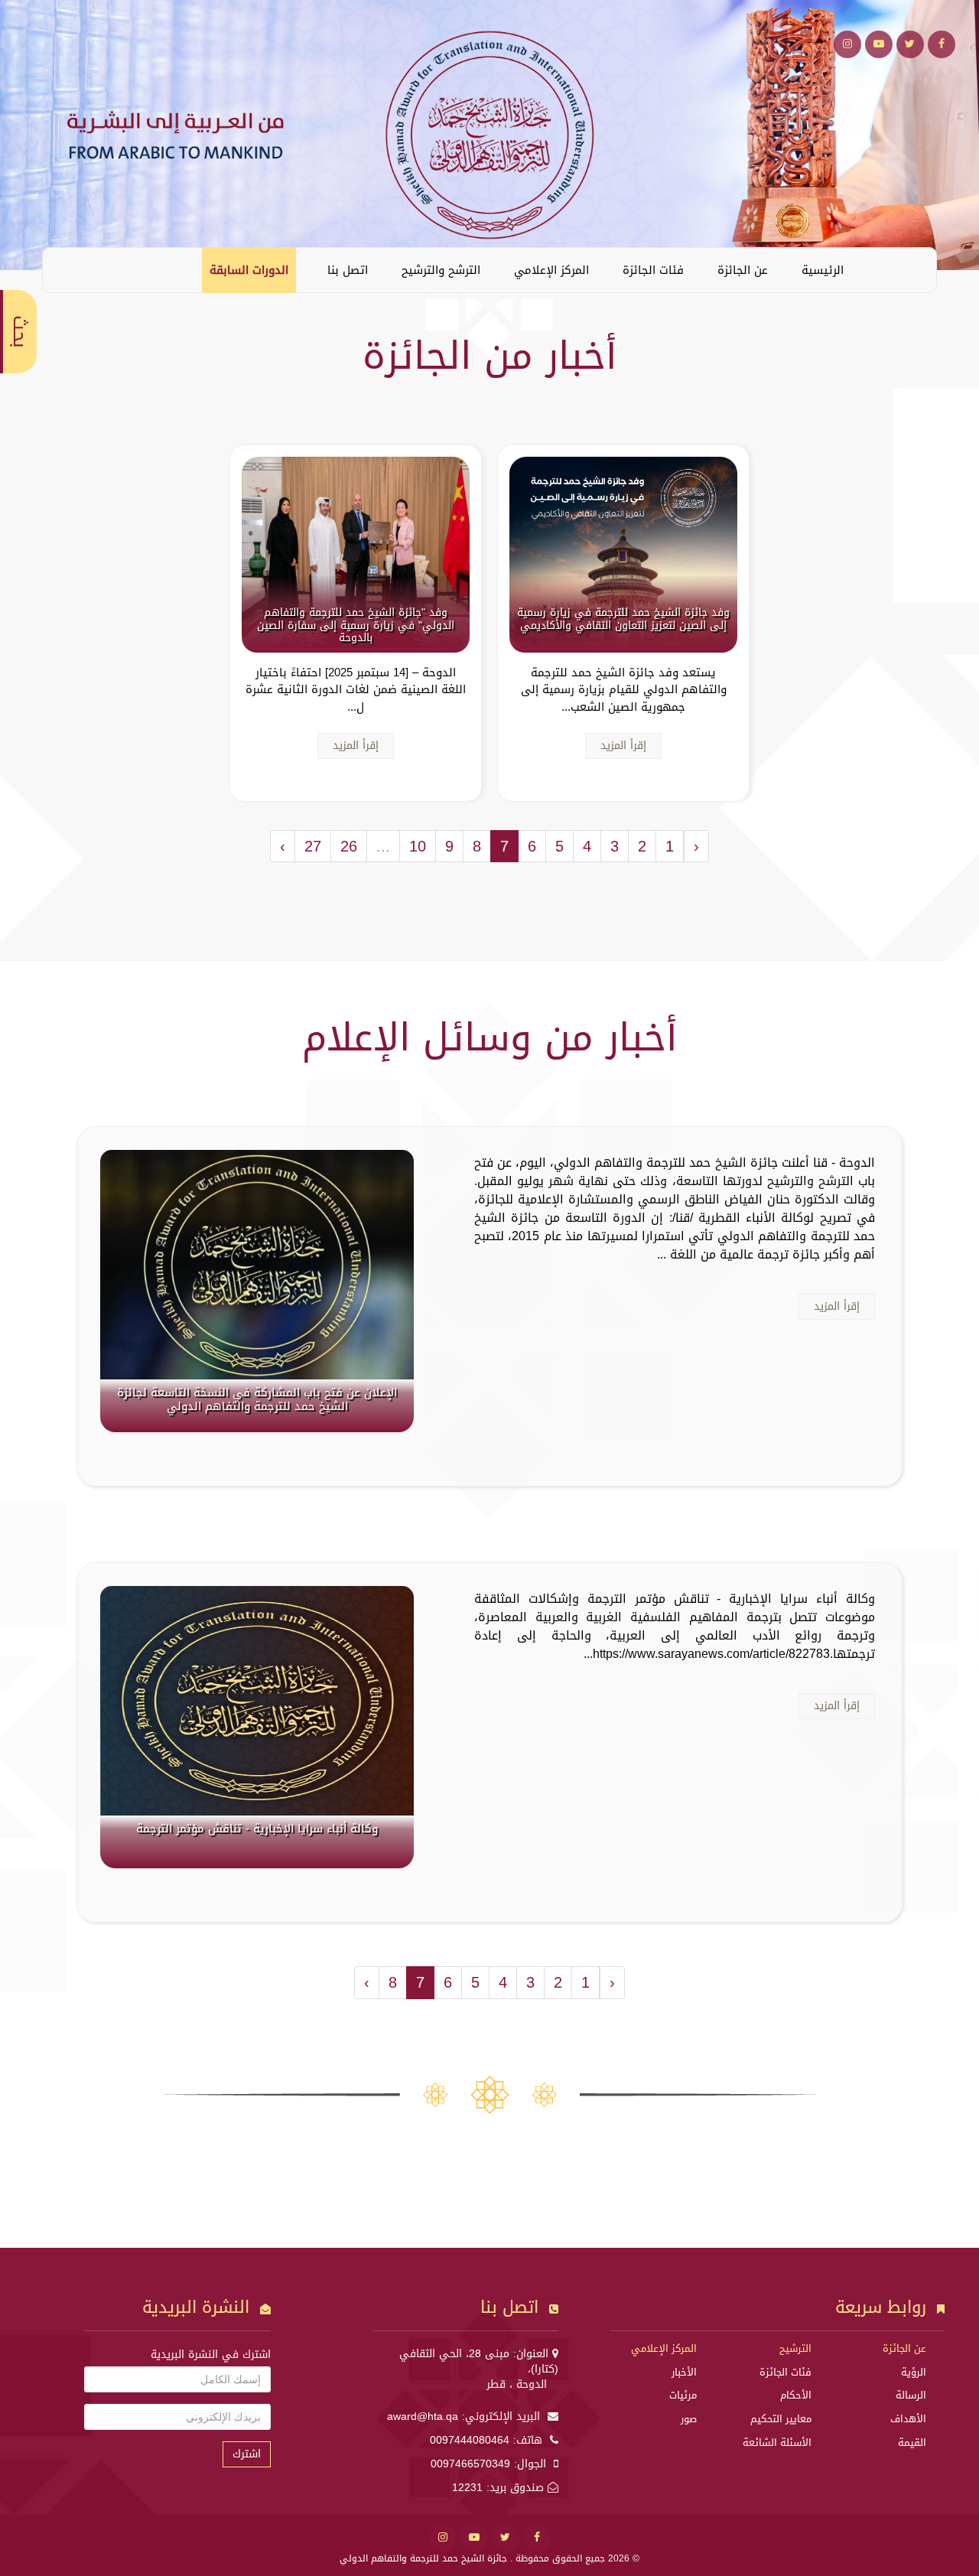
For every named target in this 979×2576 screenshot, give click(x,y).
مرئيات (683, 2395)
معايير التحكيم (781, 2419)
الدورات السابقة (249, 270)
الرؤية (914, 2372)
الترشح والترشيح (441, 270)
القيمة (912, 2442)
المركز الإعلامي (551, 270)
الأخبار (684, 2372)
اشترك (247, 2454)
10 (418, 846)
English (66, 269)
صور (689, 2419)
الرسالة (911, 2395)
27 (313, 846)
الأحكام (796, 2395)
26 (349, 846)
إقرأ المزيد (623, 746)
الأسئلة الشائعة (777, 2442)
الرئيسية (823, 270)
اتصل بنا (348, 270)
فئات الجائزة (653, 270)
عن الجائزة (743, 270)
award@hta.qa (423, 2416)
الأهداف (908, 2419)
